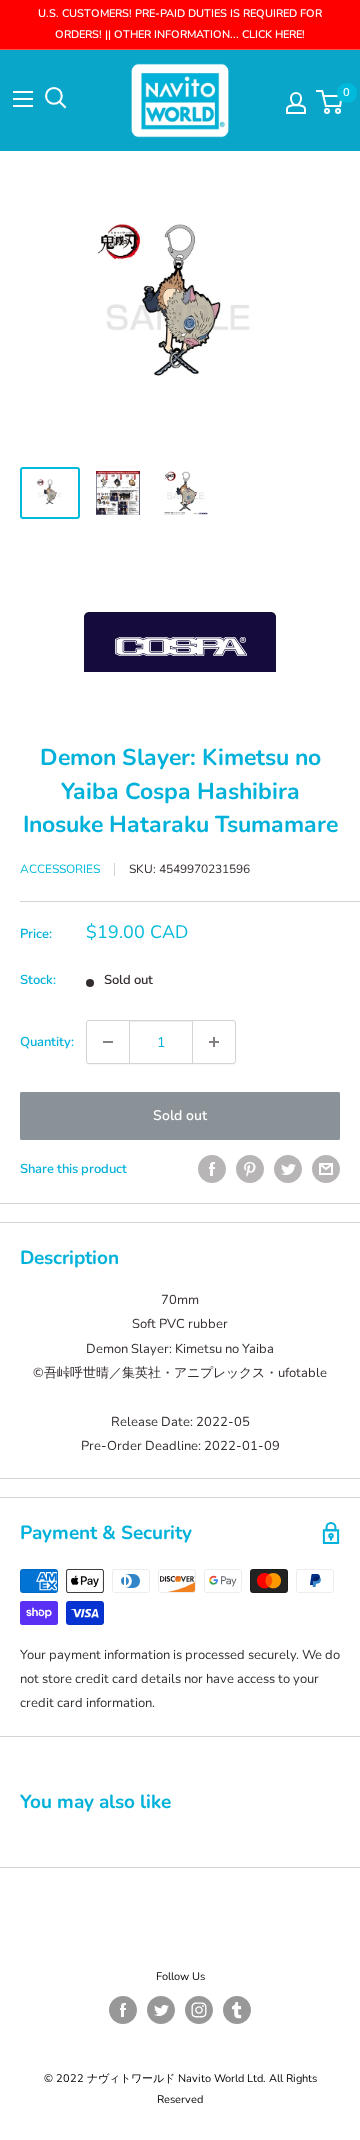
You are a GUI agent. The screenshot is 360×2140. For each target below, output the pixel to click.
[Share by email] (326, 1169)
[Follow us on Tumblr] (237, 2010)
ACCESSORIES (60, 869)
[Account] (296, 103)
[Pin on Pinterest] (250, 1169)
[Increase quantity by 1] (214, 1042)
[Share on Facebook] (212, 1169)
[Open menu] (23, 99)
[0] (330, 102)
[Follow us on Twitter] (161, 2010)
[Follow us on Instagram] (199, 2010)
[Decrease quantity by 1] (108, 1042)
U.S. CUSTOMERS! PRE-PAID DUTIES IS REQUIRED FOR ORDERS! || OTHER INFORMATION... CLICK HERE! (180, 24)
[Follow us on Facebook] (123, 2010)
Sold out (180, 1115)
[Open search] (56, 98)
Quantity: (47, 1042)
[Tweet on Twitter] (288, 1169)
